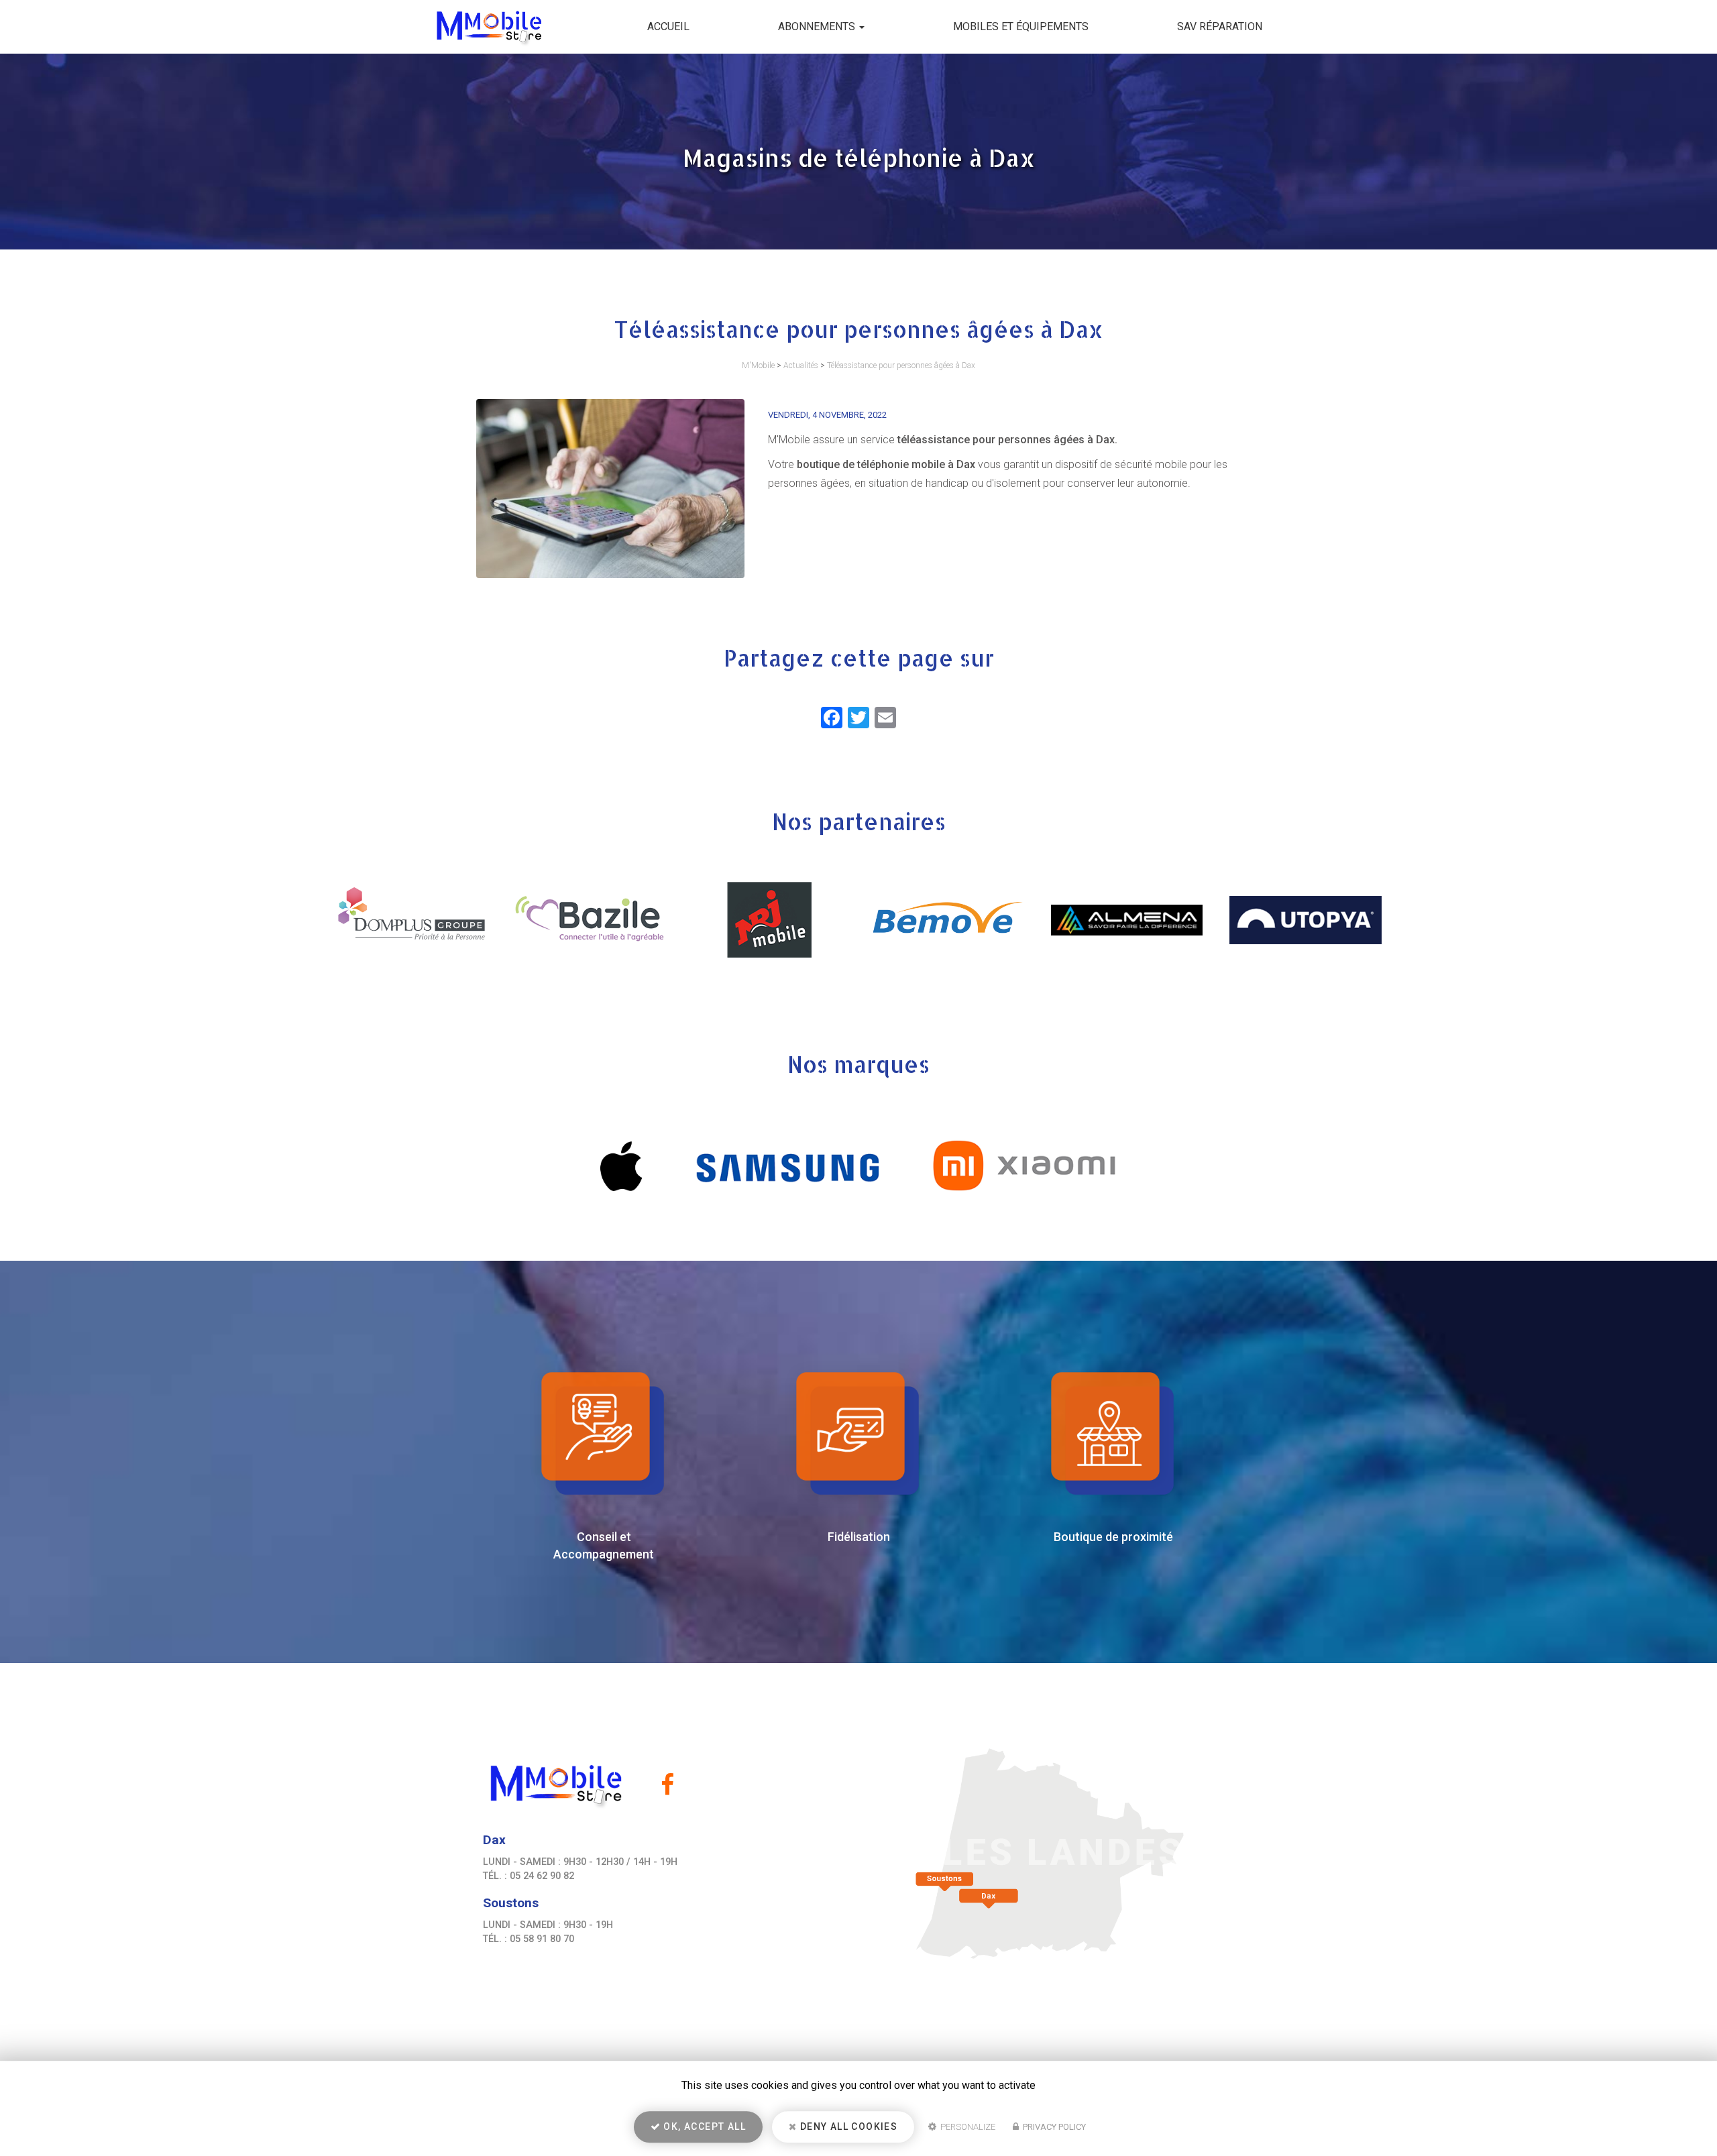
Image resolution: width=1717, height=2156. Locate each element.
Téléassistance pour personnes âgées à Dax (901, 365)
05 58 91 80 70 (542, 1939)
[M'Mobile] (478, 27)
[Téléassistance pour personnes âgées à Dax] (610, 489)
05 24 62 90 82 (542, 1876)
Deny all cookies (848, 2126)
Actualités (801, 365)
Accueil (668, 26)
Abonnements (818, 26)
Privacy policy (1053, 2127)
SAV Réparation (1220, 26)
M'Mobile (758, 365)
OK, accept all (703, 2126)
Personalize (967, 2127)
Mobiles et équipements (1021, 26)
